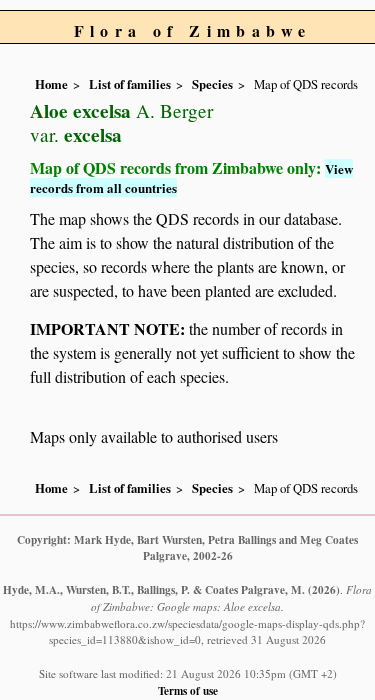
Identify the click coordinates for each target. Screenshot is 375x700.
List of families (130, 84)
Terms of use (188, 690)
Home (51, 84)
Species (212, 84)
